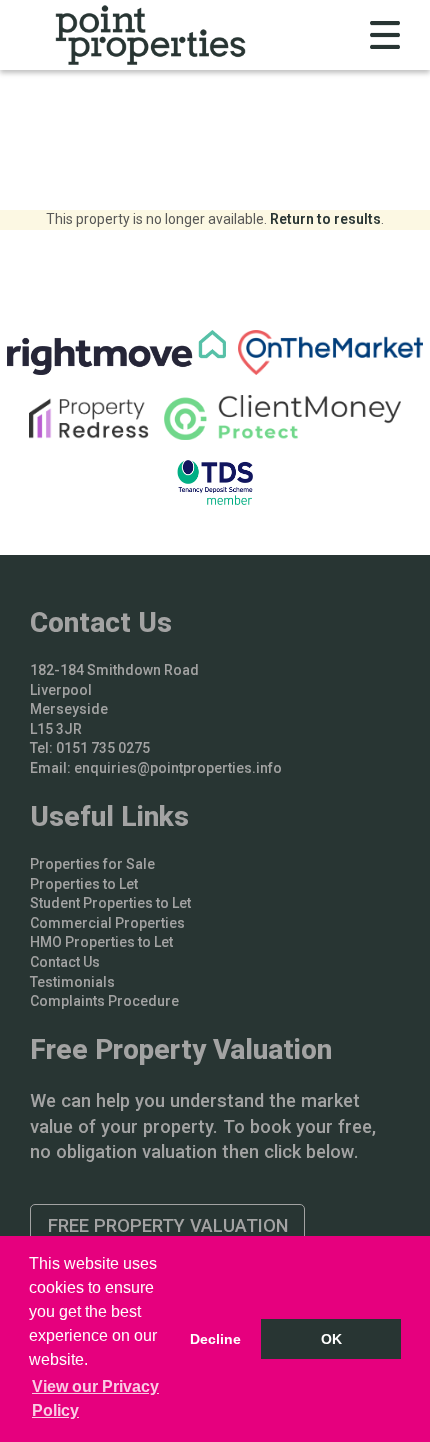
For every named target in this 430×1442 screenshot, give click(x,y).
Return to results (325, 219)
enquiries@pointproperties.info (178, 768)
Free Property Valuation (168, 1225)
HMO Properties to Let (101, 942)
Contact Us (65, 962)
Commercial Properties (107, 923)
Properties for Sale (92, 864)
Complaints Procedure (104, 1001)
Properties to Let (84, 884)
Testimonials (72, 982)
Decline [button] (215, 1339)
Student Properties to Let (110, 903)
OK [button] (331, 1339)
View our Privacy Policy (95, 1398)
